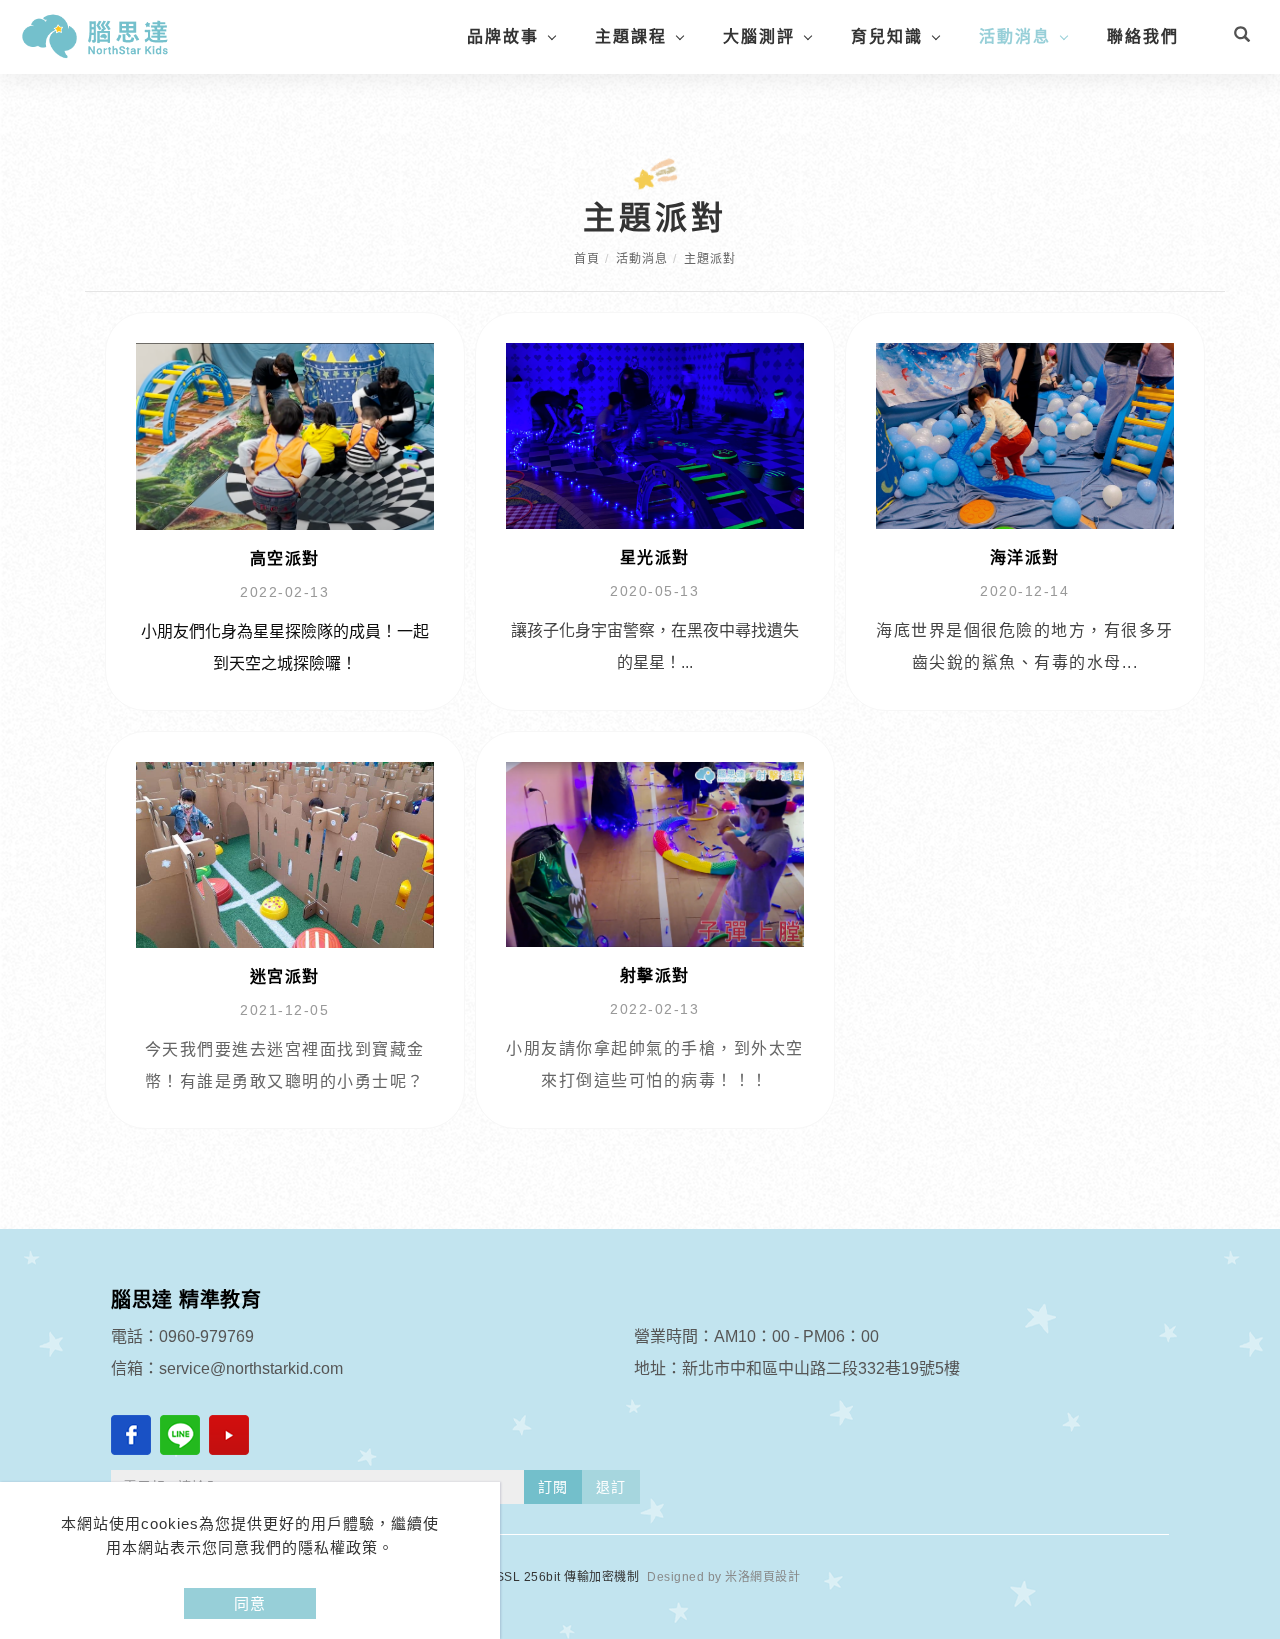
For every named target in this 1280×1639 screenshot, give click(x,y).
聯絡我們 (1143, 36)
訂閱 (553, 1487)
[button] (1242, 37)
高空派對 (285, 558)
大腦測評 (759, 36)
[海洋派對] (1025, 434)
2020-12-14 (1024, 591)
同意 (250, 1603)
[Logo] (95, 35)
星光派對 (655, 557)
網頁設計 (775, 1577)
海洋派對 (1025, 557)
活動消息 (1015, 36)
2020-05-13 (654, 591)
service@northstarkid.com (251, 1368)
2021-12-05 (284, 1010)
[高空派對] (285, 435)
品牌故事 (503, 36)
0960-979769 (206, 1336)
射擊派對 (655, 975)
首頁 (587, 259)
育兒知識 (887, 36)
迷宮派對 (285, 976)
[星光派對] (655, 434)
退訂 (611, 1487)
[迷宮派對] (285, 853)
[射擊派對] (655, 853)
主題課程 (631, 36)
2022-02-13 (284, 592)
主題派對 (710, 259)
